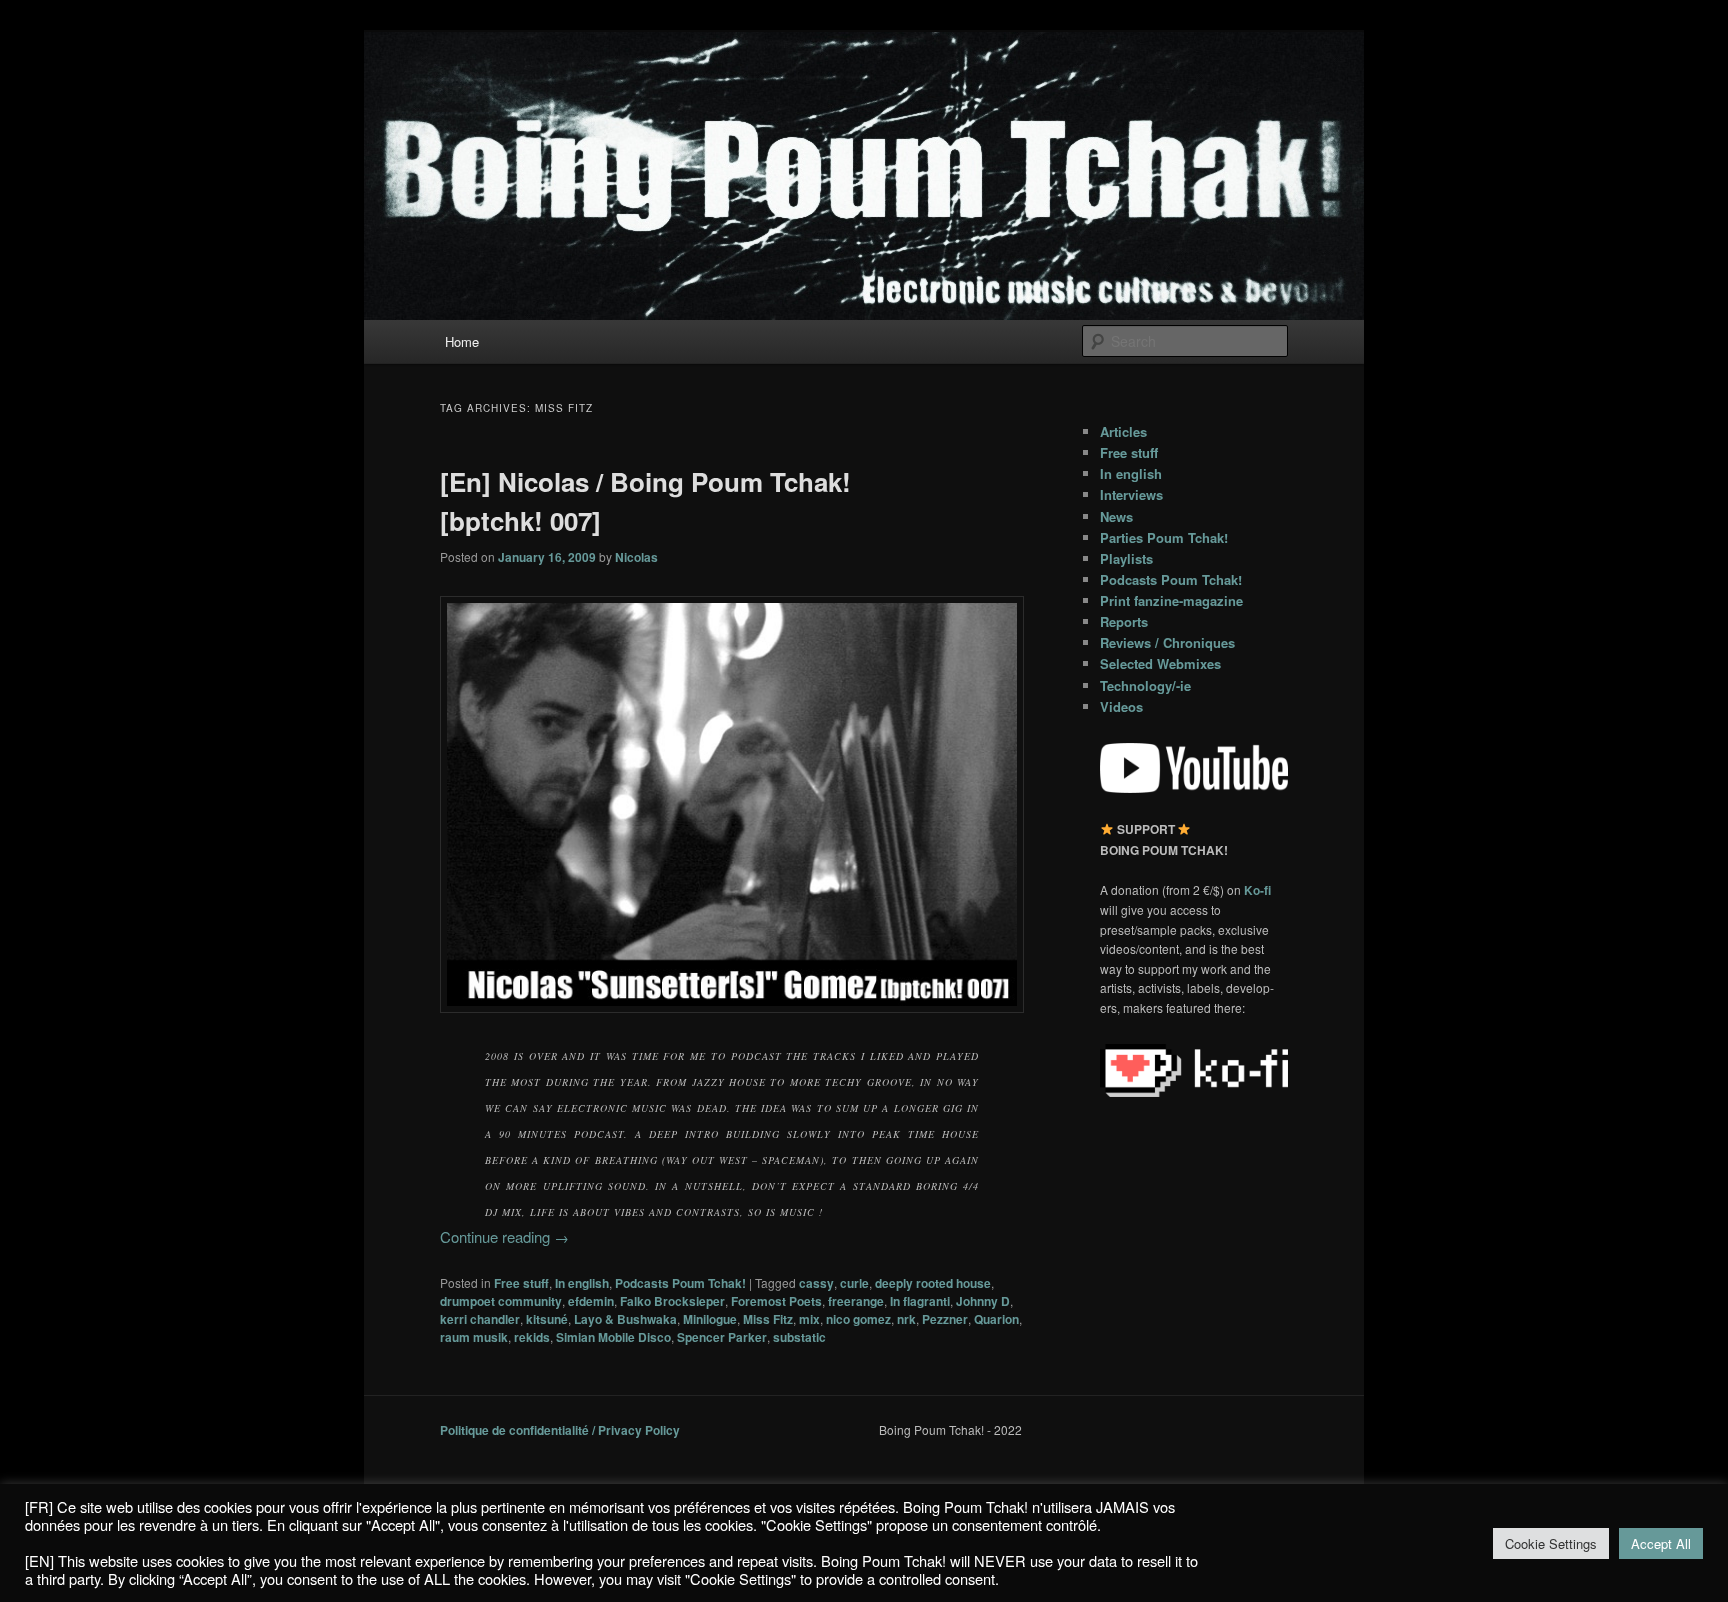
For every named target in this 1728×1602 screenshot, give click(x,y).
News (1116, 516)
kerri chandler (480, 1319)
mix (809, 1319)
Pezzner (945, 1319)
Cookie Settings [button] (1551, 1543)
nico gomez (858, 1319)
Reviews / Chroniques (1167, 642)
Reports (1124, 621)
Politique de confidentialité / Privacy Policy (560, 1430)
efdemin (591, 1301)
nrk (906, 1319)
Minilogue (710, 1319)
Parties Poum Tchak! (1164, 537)
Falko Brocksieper (672, 1301)
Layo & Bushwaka (625, 1319)
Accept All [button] (1661, 1543)
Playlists (1126, 558)
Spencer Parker (722, 1337)
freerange (856, 1301)
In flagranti (920, 1301)
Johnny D (983, 1301)
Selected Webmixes (1160, 663)
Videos (1121, 706)
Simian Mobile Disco (613, 1337)
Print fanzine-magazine (1171, 600)
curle (854, 1283)
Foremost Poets (776, 1301)
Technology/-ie (1145, 685)
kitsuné (547, 1319)
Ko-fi (1257, 890)
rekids (532, 1337)
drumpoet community (501, 1301)
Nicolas (636, 557)
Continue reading (504, 1236)
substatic (799, 1337)
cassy (816, 1283)
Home (462, 341)
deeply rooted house (933, 1283)
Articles (1123, 431)
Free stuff (521, 1283)
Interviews (1131, 494)
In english (582, 1283)
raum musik (474, 1337)
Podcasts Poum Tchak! (680, 1283)
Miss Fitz (768, 1319)
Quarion (996, 1319)
